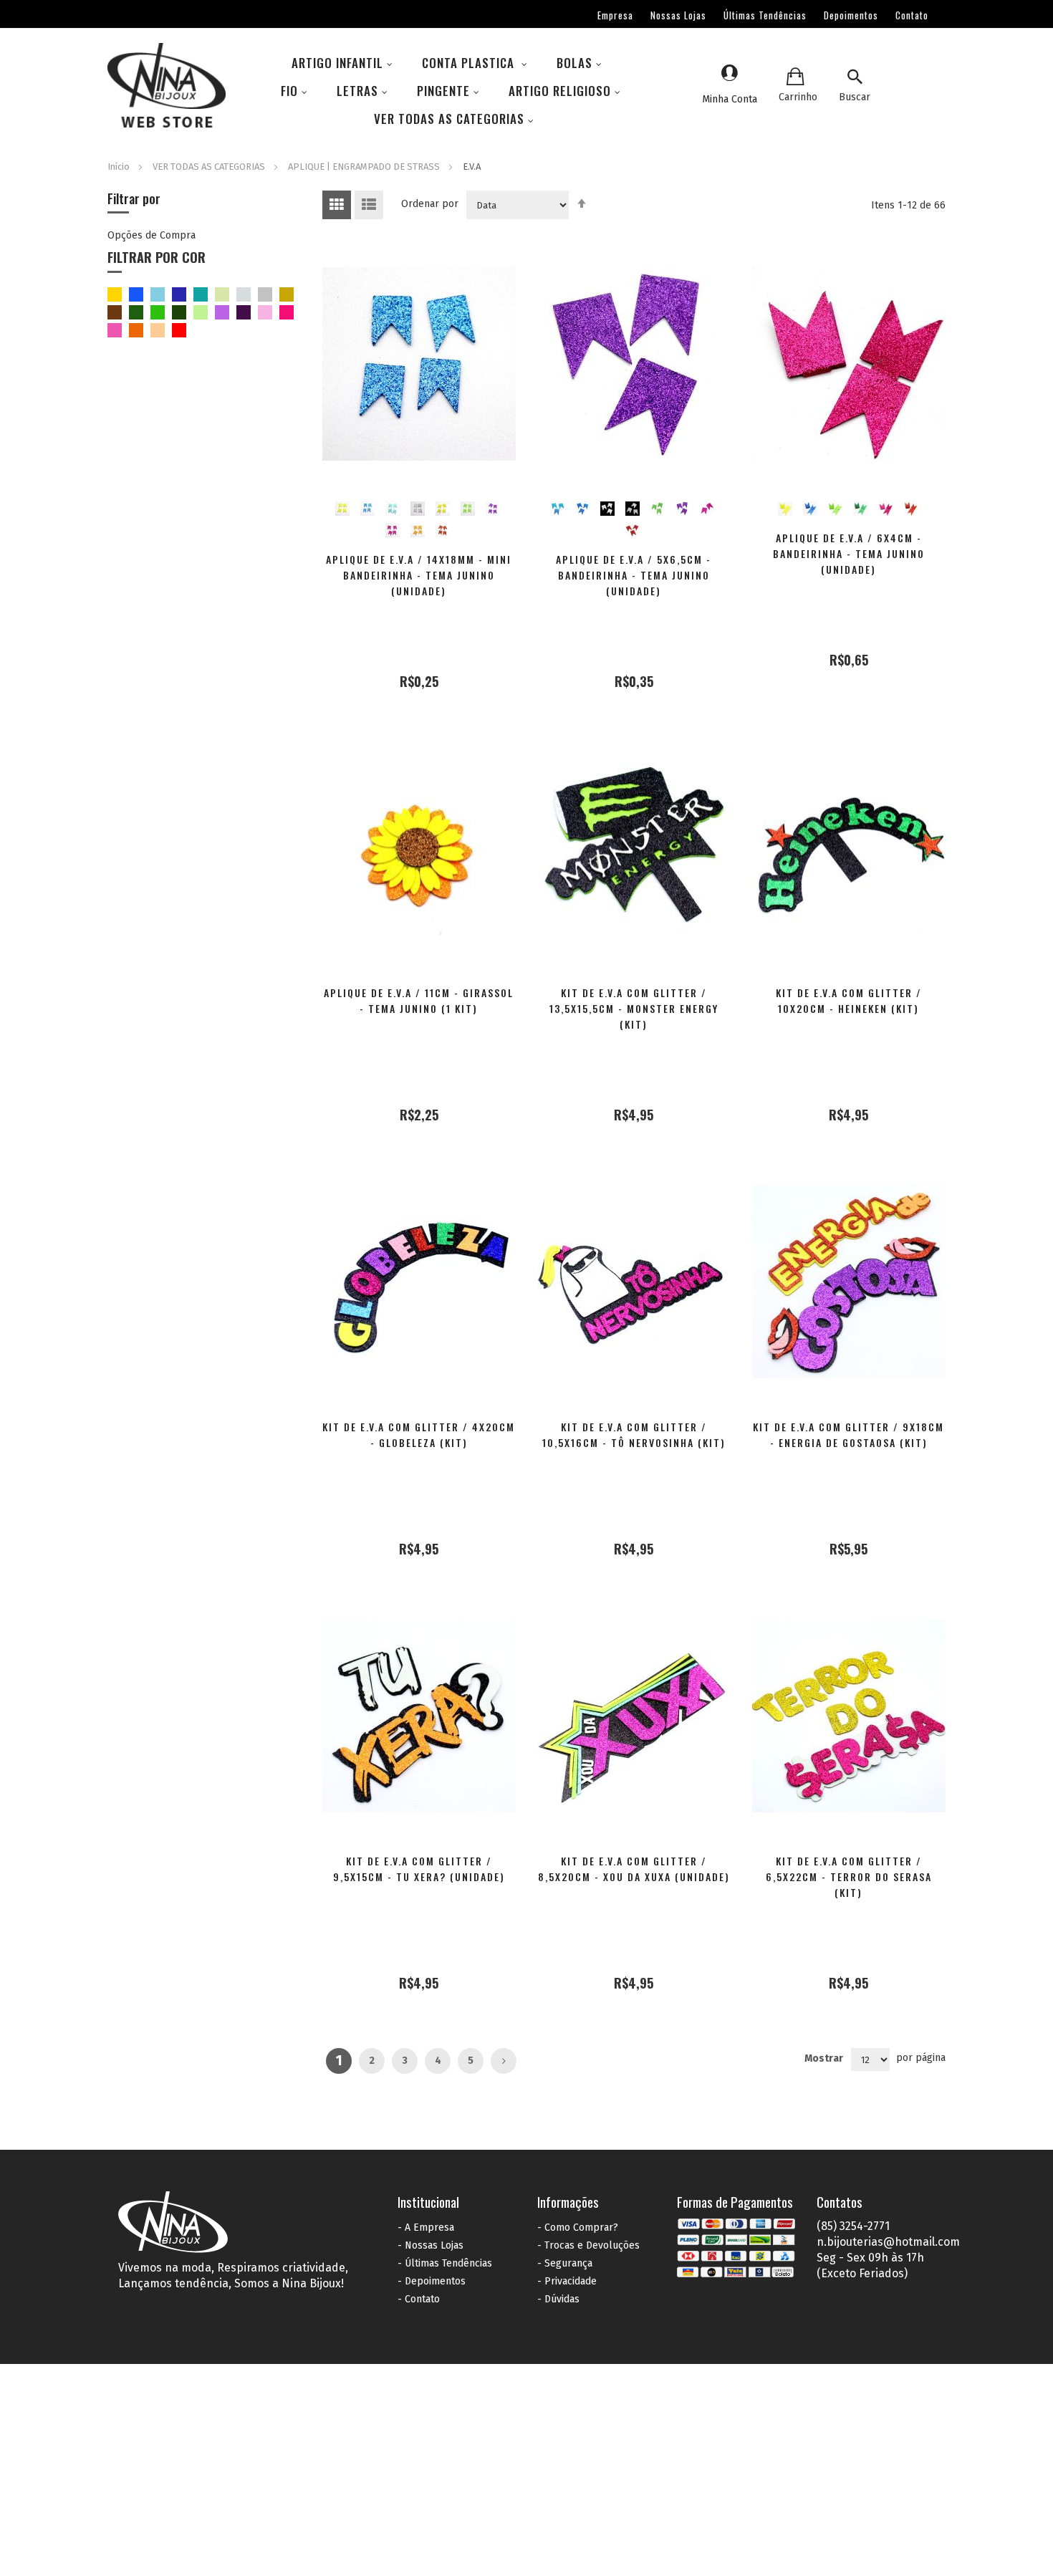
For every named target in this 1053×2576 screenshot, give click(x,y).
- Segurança (565, 2263)
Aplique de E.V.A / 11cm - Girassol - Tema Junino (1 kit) (419, 1000)
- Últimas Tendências (445, 2263)
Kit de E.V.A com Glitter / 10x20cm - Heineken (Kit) (849, 1000)
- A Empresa (426, 2227)
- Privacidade (567, 2281)
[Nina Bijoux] (167, 87)
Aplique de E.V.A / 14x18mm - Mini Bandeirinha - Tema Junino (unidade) (419, 575)
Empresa (615, 15)
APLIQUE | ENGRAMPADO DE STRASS (365, 167)
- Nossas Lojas (431, 2245)
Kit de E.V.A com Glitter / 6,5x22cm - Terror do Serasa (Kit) (849, 1876)
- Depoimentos (432, 2281)
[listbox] (420, 516)
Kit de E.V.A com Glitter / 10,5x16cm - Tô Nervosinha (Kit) (634, 1434)
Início (120, 167)
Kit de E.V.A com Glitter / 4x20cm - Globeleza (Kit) (419, 1434)
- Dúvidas (558, 2299)
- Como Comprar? (578, 2227)
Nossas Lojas (678, 15)
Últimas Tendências (765, 15)
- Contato (419, 2299)
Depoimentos (851, 15)
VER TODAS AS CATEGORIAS (210, 167)
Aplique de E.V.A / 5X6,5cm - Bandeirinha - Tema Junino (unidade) (634, 575)
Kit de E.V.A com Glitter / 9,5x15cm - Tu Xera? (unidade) (419, 1869)
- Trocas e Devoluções (588, 2245)
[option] (342, 509)
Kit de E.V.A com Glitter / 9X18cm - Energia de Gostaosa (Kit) (848, 1434)
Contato (912, 15)
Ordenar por (430, 204)
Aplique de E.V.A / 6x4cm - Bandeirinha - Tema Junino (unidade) (849, 553)
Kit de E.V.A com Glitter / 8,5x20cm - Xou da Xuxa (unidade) (634, 1869)
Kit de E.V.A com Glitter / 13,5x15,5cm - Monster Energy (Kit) (634, 1008)
